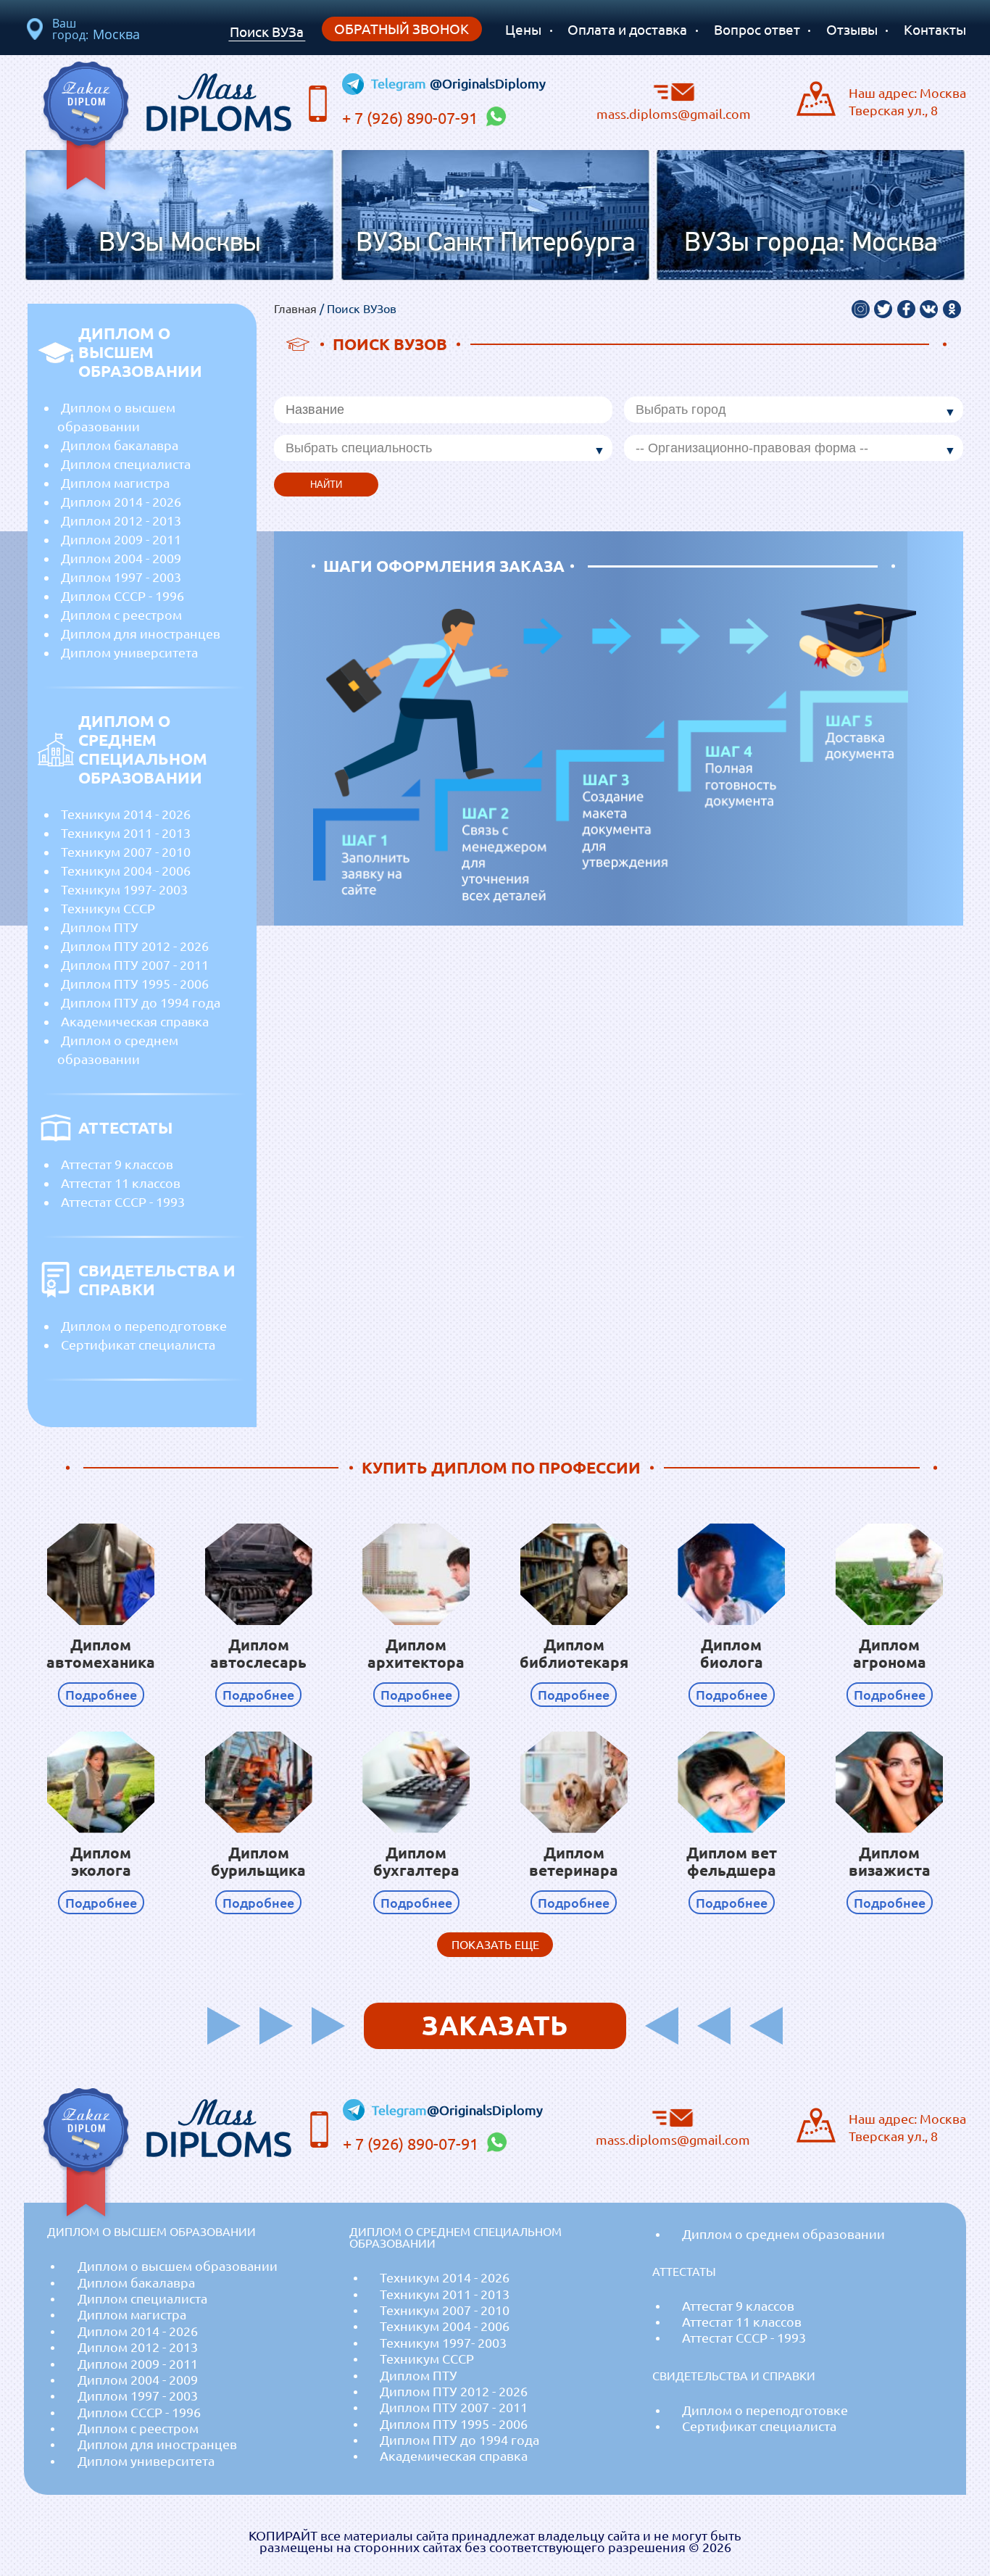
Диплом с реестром (121, 615)
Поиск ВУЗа (267, 32)
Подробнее (101, 1695)
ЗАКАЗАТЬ (495, 2026)
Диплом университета (129, 652)
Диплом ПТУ (100, 927)
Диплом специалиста (126, 464)
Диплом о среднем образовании (118, 1050)
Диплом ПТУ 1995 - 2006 (135, 984)
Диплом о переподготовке (144, 1326)
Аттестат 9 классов (117, 1164)
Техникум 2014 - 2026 (126, 814)
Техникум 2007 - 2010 (126, 852)
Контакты (935, 30)
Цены (523, 30)
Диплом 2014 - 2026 (121, 502)
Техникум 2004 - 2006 (126, 871)
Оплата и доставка (627, 30)
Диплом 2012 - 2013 (121, 520)
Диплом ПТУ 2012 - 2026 (135, 946)
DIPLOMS (218, 99)
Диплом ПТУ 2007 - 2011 (135, 965)
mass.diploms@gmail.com (674, 113)
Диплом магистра (115, 483)
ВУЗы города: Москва (811, 244)
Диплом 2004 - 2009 (121, 558)
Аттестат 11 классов (121, 1183)
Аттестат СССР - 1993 (123, 1202)
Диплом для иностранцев (141, 633)
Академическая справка (135, 1021)
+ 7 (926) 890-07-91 (412, 118)
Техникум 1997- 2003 (124, 889)
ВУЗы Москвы (180, 244)
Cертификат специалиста (138, 1345)
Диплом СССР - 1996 (122, 596)
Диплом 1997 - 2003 (121, 577)
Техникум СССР (108, 908)
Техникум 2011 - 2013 (126, 833)
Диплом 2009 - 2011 (121, 539)
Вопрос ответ (757, 30)
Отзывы (852, 30)
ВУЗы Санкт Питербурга (495, 244)
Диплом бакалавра (120, 445)
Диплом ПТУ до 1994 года (141, 1002)
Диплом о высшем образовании (116, 417)
